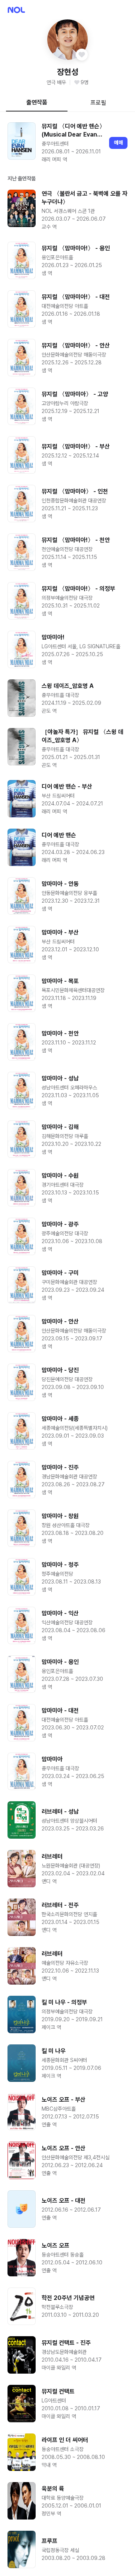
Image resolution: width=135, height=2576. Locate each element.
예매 (118, 143)
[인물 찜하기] (82, 55)
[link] (67, 143)
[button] (67, 40)
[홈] (16, 10)
